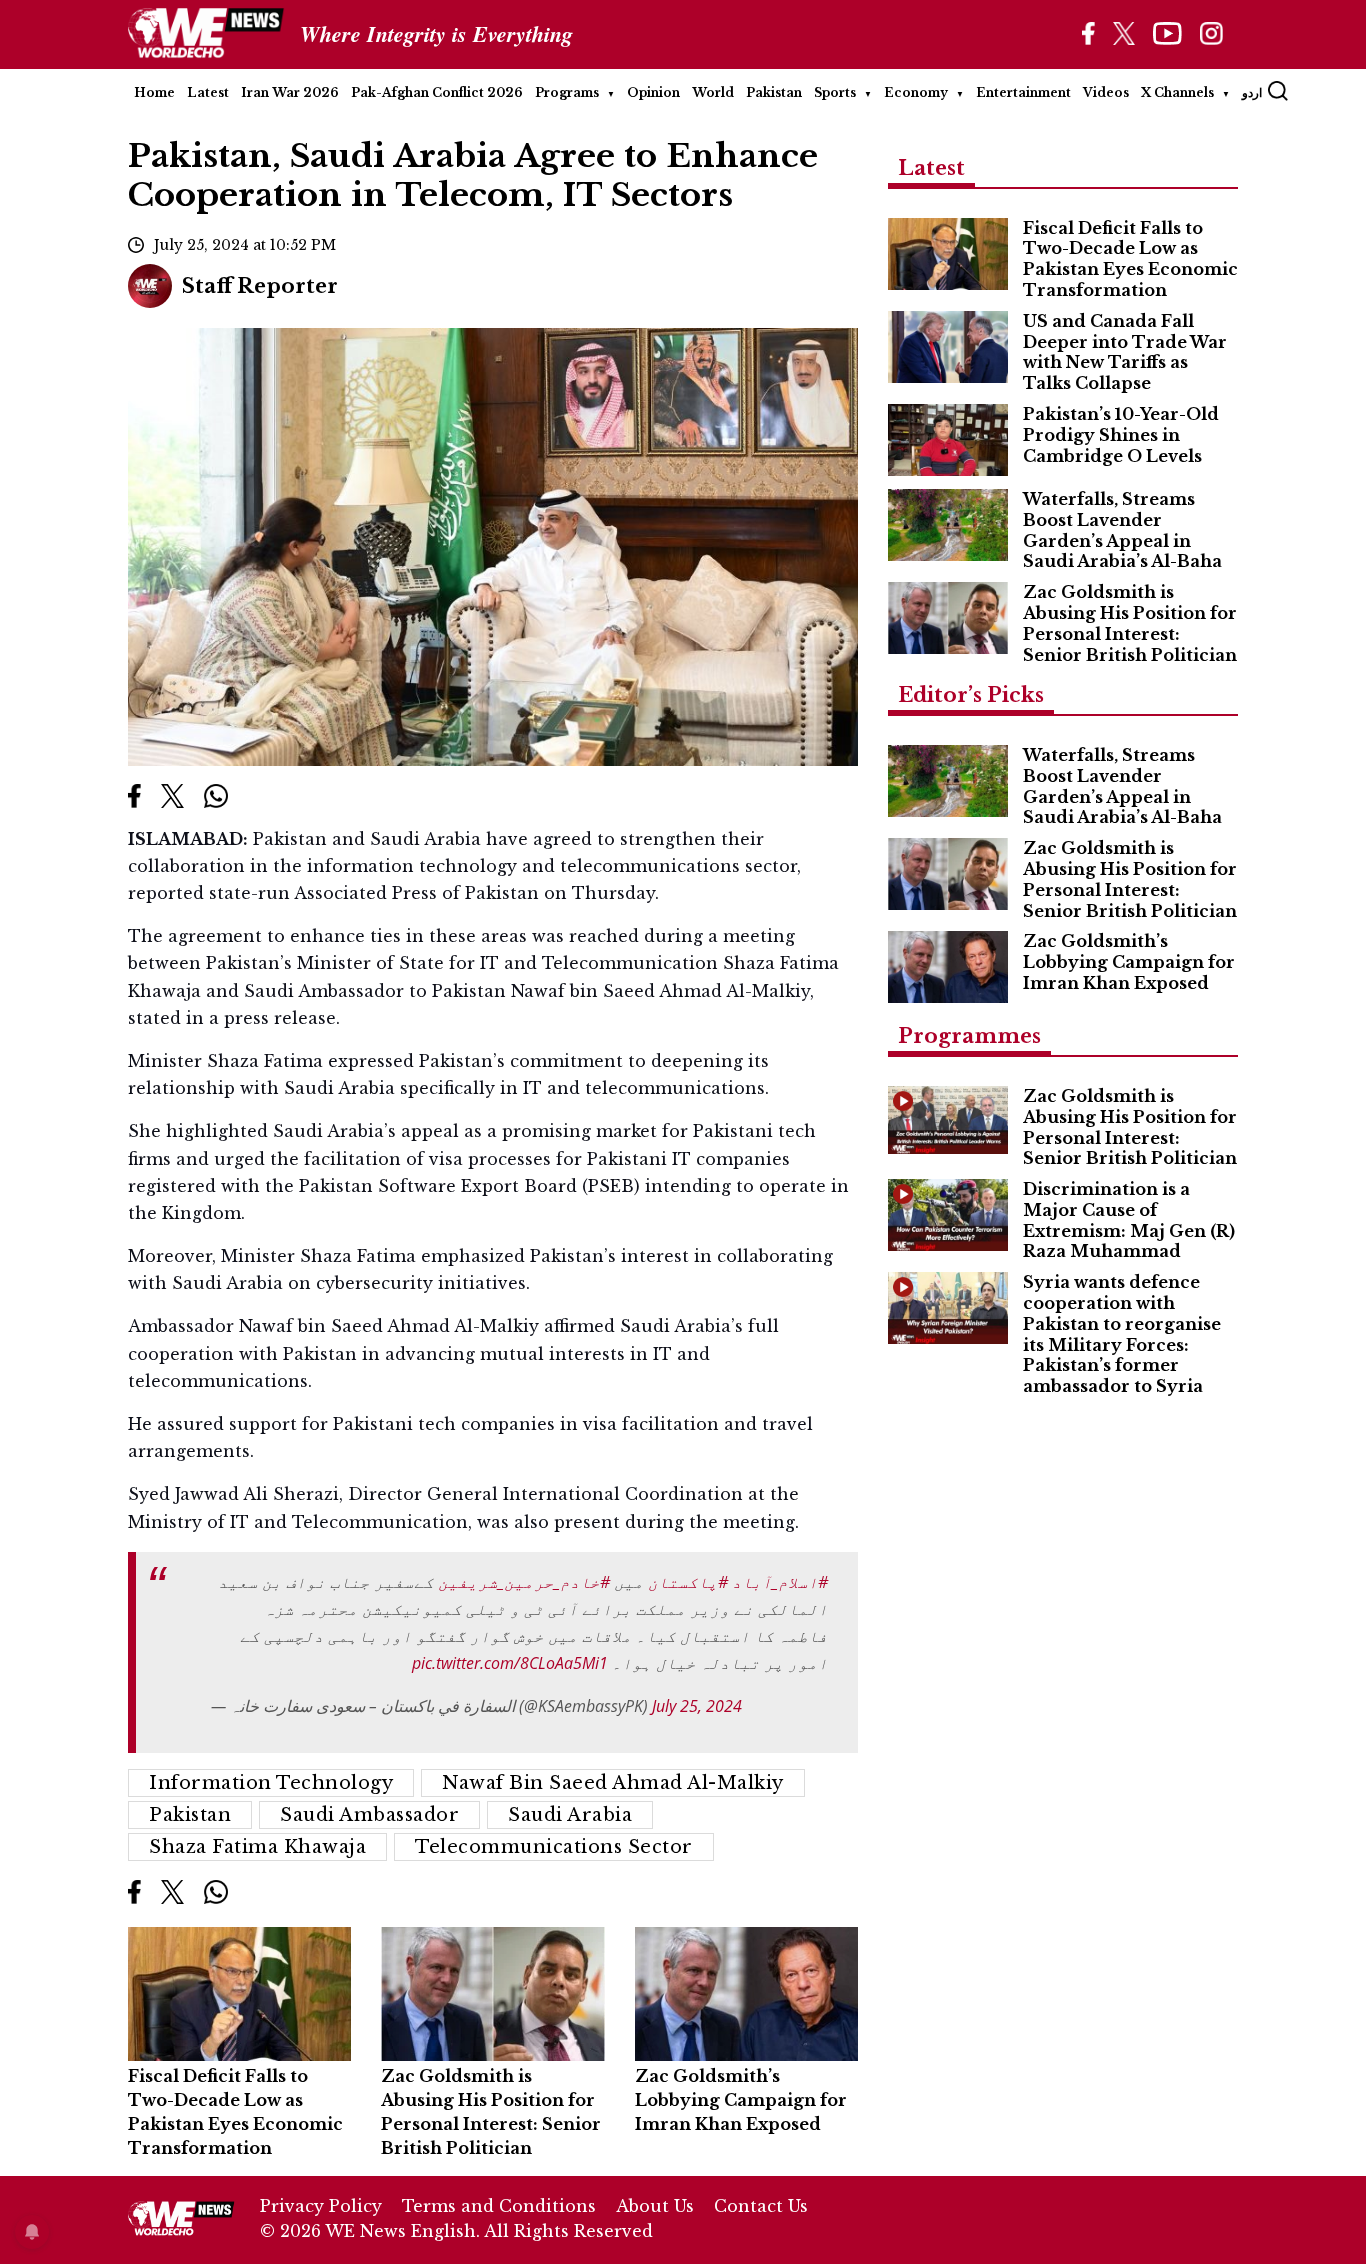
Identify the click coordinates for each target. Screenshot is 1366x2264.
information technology (271, 1783)
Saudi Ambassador (369, 1815)
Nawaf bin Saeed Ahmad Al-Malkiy (613, 1783)
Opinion (653, 92)
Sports (835, 92)
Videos (1106, 92)
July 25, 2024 (697, 1706)
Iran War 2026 (290, 92)
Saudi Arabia (570, 1815)
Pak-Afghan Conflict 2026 (437, 92)
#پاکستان (688, 1582)
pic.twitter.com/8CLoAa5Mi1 (510, 1663)
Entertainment (1023, 92)
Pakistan (774, 92)
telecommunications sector (554, 1847)
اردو (1252, 92)
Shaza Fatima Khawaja (257, 1847)
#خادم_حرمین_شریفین (524, 1582)
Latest (208, 92)
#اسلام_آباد (780, 1582)
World (713, 92)
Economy (916, 92)
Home (154, 92)
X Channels (1177, 92)
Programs (567, 92)
